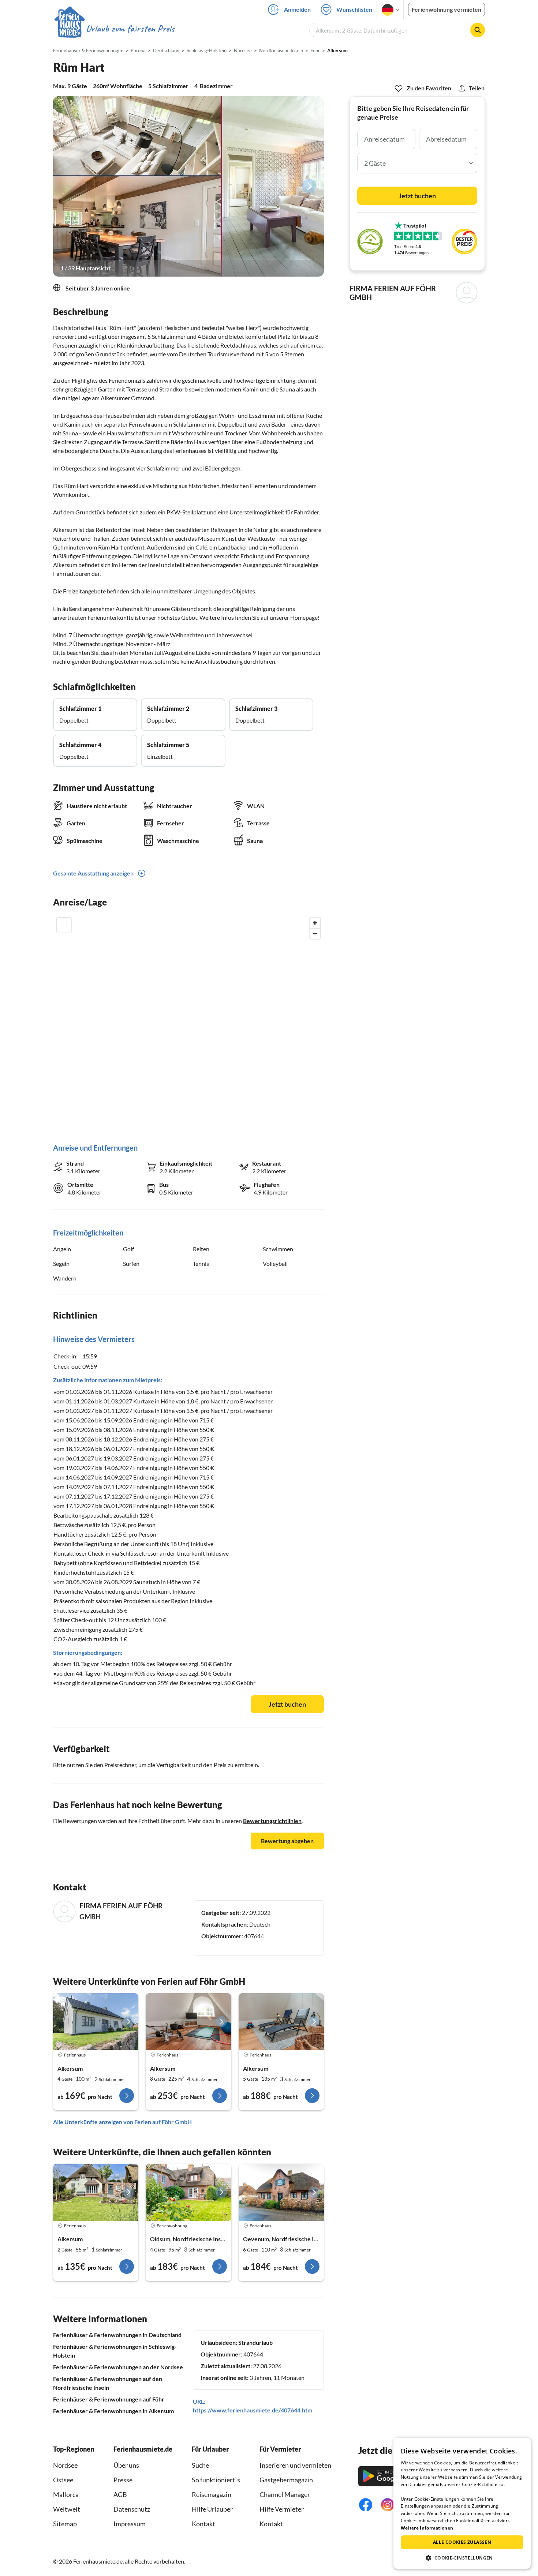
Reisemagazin (212, 2494)
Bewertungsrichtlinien (272, 1821)
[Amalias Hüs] (281, 2022)
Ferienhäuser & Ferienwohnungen (88, 50)
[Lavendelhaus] (281, 2192)
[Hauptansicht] (188, 186)
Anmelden (297, 9)
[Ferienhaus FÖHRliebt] (96, 2192)
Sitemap (65, 2524)
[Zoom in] (315, 923)
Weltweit (67, 2509)
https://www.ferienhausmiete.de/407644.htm (253, 2410)
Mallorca (66, 2494)
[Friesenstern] (188, 2192)
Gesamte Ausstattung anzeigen (93, 873)
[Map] (188, 1023)
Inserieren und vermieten (295, 2465)
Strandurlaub (255, 2342)
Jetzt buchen (287, 1704)
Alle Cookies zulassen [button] (462, 2542)
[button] (462, 2558)
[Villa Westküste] (188, 2022)
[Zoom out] (315, 933)
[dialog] (462, 2503)
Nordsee (65, 2465)
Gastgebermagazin (286, 2480)
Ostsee (63, 2480)
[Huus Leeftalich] (96, 2022)
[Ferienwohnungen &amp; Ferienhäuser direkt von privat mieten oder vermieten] (114, 29)
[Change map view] (64, 925)
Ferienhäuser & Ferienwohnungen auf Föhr (109, 2399)
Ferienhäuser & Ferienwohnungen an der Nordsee (118, 2367)
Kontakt (203, 2524)
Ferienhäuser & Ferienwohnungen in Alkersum (113, 2411)
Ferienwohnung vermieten (447, 9)
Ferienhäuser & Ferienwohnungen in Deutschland (117, 2335)
